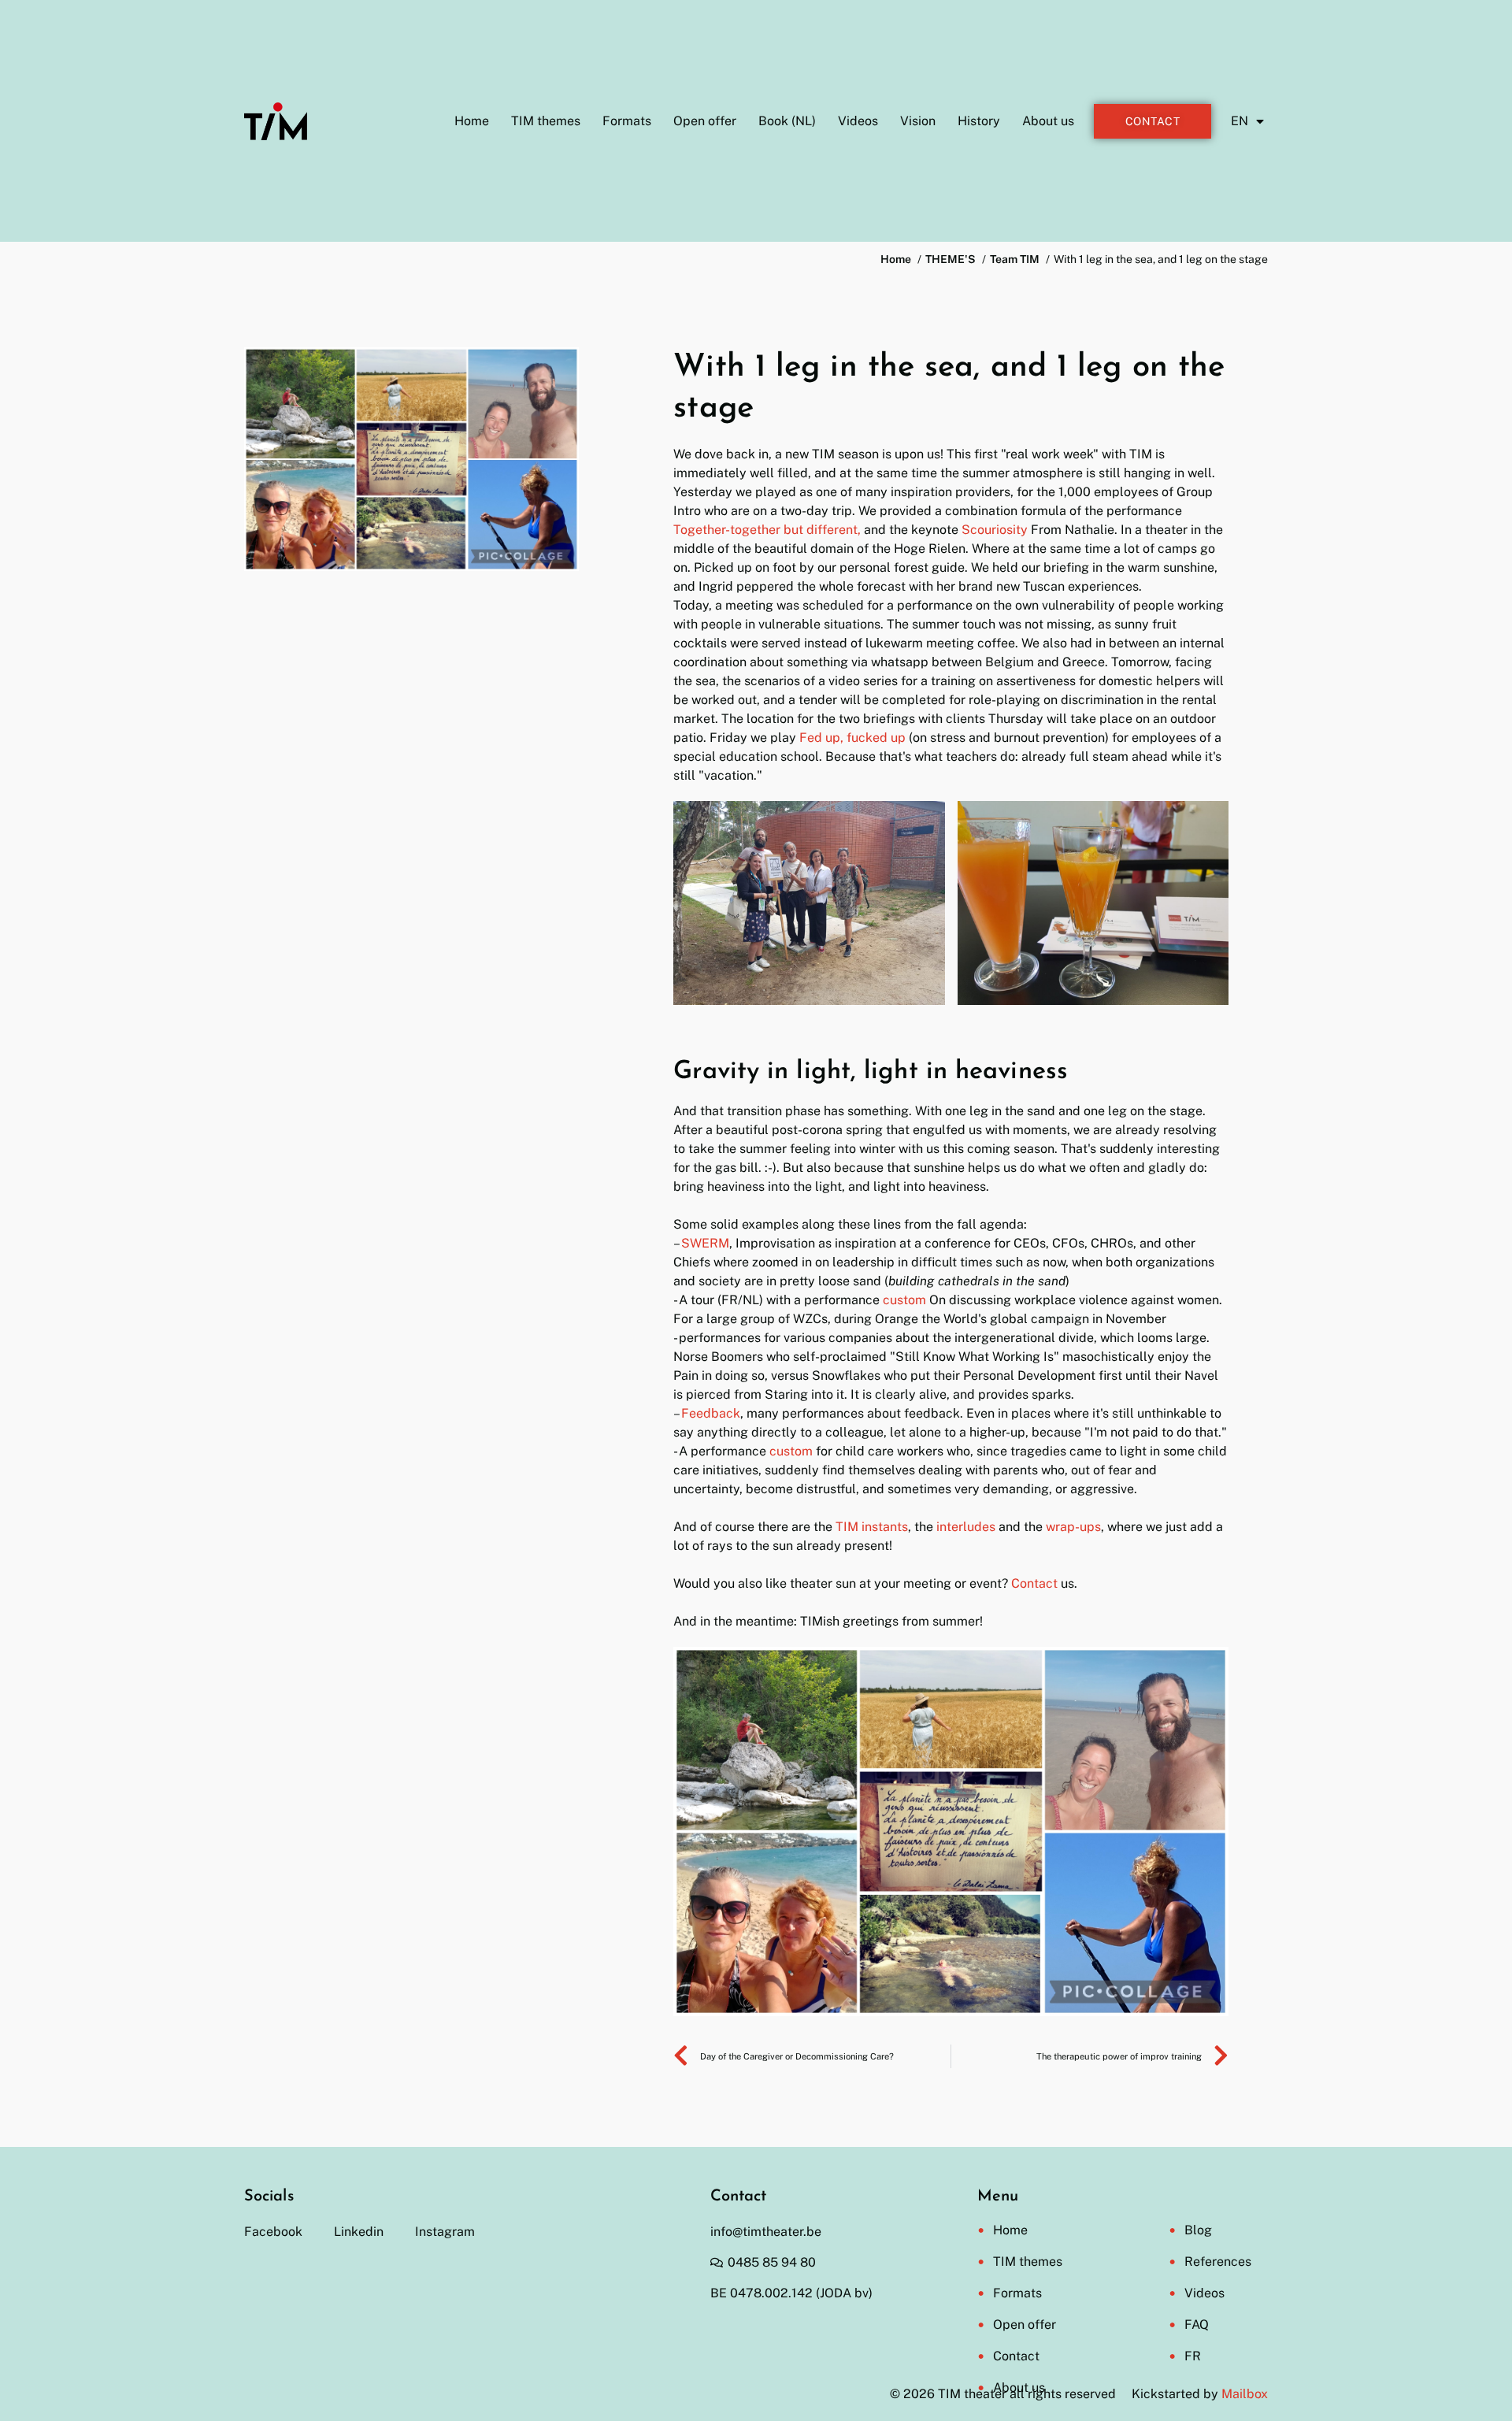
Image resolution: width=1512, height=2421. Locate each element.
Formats (627, 121)
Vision (918, 121)
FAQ (1197, 2325)
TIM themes (546, 121)
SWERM (705, 1243)
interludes (967, 1527)
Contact (1034, 1583)
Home (472, 121)
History (979, 121)
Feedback (711, 1413)
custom (904, 1300)
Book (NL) (787, 121)
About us (1048, 121)
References (1218, 2262)
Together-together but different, (767, 530)
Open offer (705, 121)
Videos (858, 121)
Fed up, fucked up (852, 738)
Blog (1198, 2230)
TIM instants (872, 1527)
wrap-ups (1073, 1527)
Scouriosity (996, 530)
